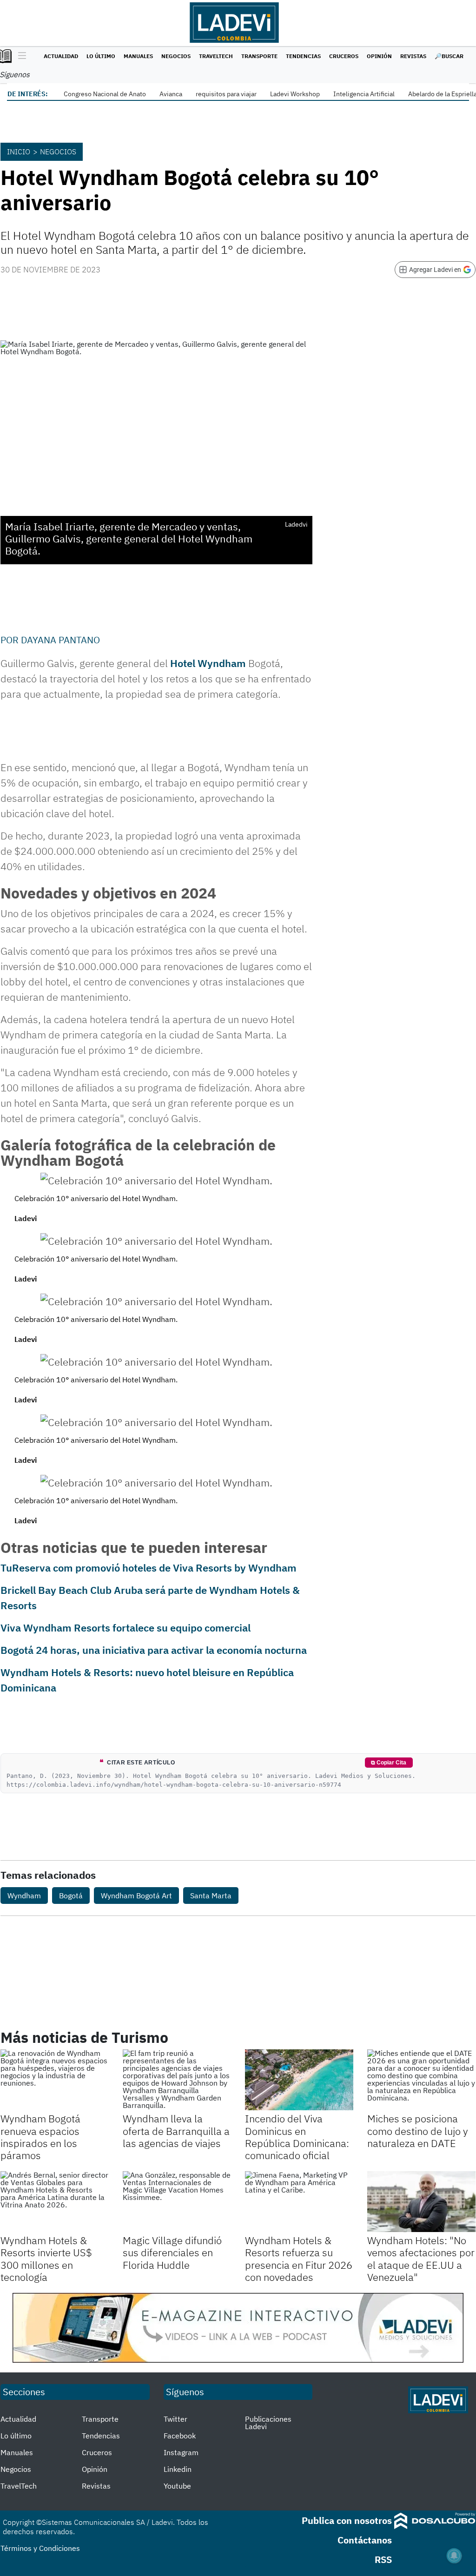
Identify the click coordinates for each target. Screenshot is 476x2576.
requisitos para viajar (226, 94)
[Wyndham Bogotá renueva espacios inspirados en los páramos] (55, 2080)
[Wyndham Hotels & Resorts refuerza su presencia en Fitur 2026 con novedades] (299, 2202)
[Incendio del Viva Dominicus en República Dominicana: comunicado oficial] (299, 2080)
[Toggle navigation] (20, 56)
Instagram (181, 2452)
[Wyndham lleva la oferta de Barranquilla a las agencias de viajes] (177, 2080)
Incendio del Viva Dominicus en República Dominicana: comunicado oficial (297, 2137)
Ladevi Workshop (295, 94)
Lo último (101, 56)
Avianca (171, 94)
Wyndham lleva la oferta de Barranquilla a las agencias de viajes (176, 2131)
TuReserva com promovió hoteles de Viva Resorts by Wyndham (149, 1568)
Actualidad (61, 56)
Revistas (413, 56)
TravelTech (216, 56)
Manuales (138, 56)
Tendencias (303, 56)
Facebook (180, 2436)
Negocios (176, 56)
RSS (383, 2559)
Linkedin (178, 2469)
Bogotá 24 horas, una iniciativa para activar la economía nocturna (154, 1650)
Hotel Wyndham (208, 663)
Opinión (379, 56)
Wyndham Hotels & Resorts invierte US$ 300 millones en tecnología (46, 2259)
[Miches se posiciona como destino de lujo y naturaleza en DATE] (421, 2080)
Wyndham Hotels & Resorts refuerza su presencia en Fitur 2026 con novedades (299, 2259)
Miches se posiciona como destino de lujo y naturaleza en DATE (418, 2131)
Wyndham (24, 1896)
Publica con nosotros (347, 2520)
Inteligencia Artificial (364, 94)
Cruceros (344, 56)
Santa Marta (211, 1896)
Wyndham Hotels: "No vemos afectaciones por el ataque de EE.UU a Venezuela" (421, 2259)
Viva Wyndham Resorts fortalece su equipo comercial (126, 1628)
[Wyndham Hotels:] (421, 2202)
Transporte (259, 56)
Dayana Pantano (60, 640)
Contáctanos (365, 2540)
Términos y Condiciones (40, 2548)
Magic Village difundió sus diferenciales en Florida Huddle (172, 2252)
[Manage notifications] (454, 2556)
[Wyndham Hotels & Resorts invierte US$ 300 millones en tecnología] (55, 2202)
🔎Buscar (449, 56)
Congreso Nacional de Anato (105, 94)
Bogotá (71, 1896)
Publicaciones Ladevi (268, 2423)
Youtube (177, 2486)
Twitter (175, 2419)
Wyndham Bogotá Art (136, 1896)
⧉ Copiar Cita (389, 1763)
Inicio (19, 152)
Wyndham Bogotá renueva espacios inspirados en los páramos (40, 2137)
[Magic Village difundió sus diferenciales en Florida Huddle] (177, 2202)
